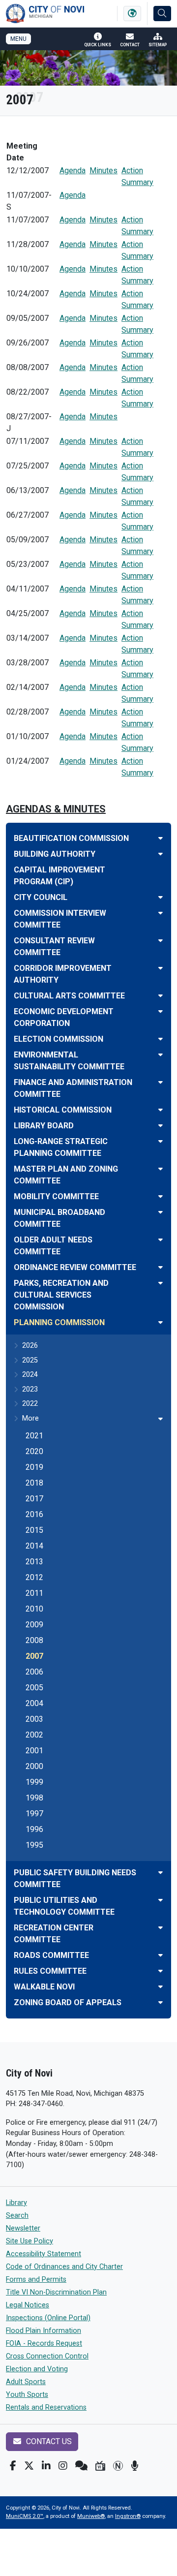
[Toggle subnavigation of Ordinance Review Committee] (161, 1267)
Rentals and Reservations (46, 2407)
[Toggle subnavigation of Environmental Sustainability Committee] (161, 1055)
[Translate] (132, 14)
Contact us (48, 2441)
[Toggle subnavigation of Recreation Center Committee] (161, 1928)
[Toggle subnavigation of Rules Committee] (161, 1971)
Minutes (103, 171)
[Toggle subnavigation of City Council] (161, 897)
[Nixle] (81, 2466)
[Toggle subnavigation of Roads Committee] (161, 1955)
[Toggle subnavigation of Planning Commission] (161, 1322)
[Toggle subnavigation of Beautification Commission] (161, 838)
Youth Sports (27, 2395)
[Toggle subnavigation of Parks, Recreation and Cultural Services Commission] (161, 1283)
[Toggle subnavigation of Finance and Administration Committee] (161, 1082)
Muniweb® (91, 2516)
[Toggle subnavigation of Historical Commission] (161, 1110)
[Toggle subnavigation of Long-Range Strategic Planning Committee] (161, 1141)
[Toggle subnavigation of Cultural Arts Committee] (161, 996)
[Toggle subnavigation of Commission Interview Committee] (161, 913)
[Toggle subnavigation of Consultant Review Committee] (161, 941)
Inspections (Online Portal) (48, 2318)
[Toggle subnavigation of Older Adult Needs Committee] (161, 1240)
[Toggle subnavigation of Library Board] (161, 1126)
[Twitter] (29, 2466)
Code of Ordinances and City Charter (64, 2267)
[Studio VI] (100, 2466)
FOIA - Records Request (44, 2343)
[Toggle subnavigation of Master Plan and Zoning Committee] (161, 1169)
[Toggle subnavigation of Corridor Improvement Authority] (161, 968)
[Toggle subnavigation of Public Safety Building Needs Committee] (161, 1873)
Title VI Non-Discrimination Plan (56, 2292)
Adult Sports (26, 2382)
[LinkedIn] (46, 2466)
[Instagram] (63, 2466)
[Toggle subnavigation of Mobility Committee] (161, 1196)
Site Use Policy (29, 2241)
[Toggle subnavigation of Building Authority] (161, 854)
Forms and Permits (36, 2280)
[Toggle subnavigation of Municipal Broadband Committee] (161, 1212)
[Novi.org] (118, 2466)
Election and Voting (37, 2369)
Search (17, 2216)
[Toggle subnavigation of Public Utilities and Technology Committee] (161, 1900)
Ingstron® (128, 2516)
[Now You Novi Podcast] (134, 2466)
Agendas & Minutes (56, 809)
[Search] (162, 14)
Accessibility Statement (44, 2254)
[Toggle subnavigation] (161, 1419)
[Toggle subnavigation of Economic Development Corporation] (161, 1011)
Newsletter (23, 2228)
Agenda (73, 171)
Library (16, 2203)
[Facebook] (13, 2466)
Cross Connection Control (47, 2356)
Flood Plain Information (44, 2331)
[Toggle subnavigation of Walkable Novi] (161, 1987)
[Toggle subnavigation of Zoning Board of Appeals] (161, 2002)
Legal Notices (28, 2305)
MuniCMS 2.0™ (25, 2516)
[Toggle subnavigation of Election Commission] (161, 1039)
